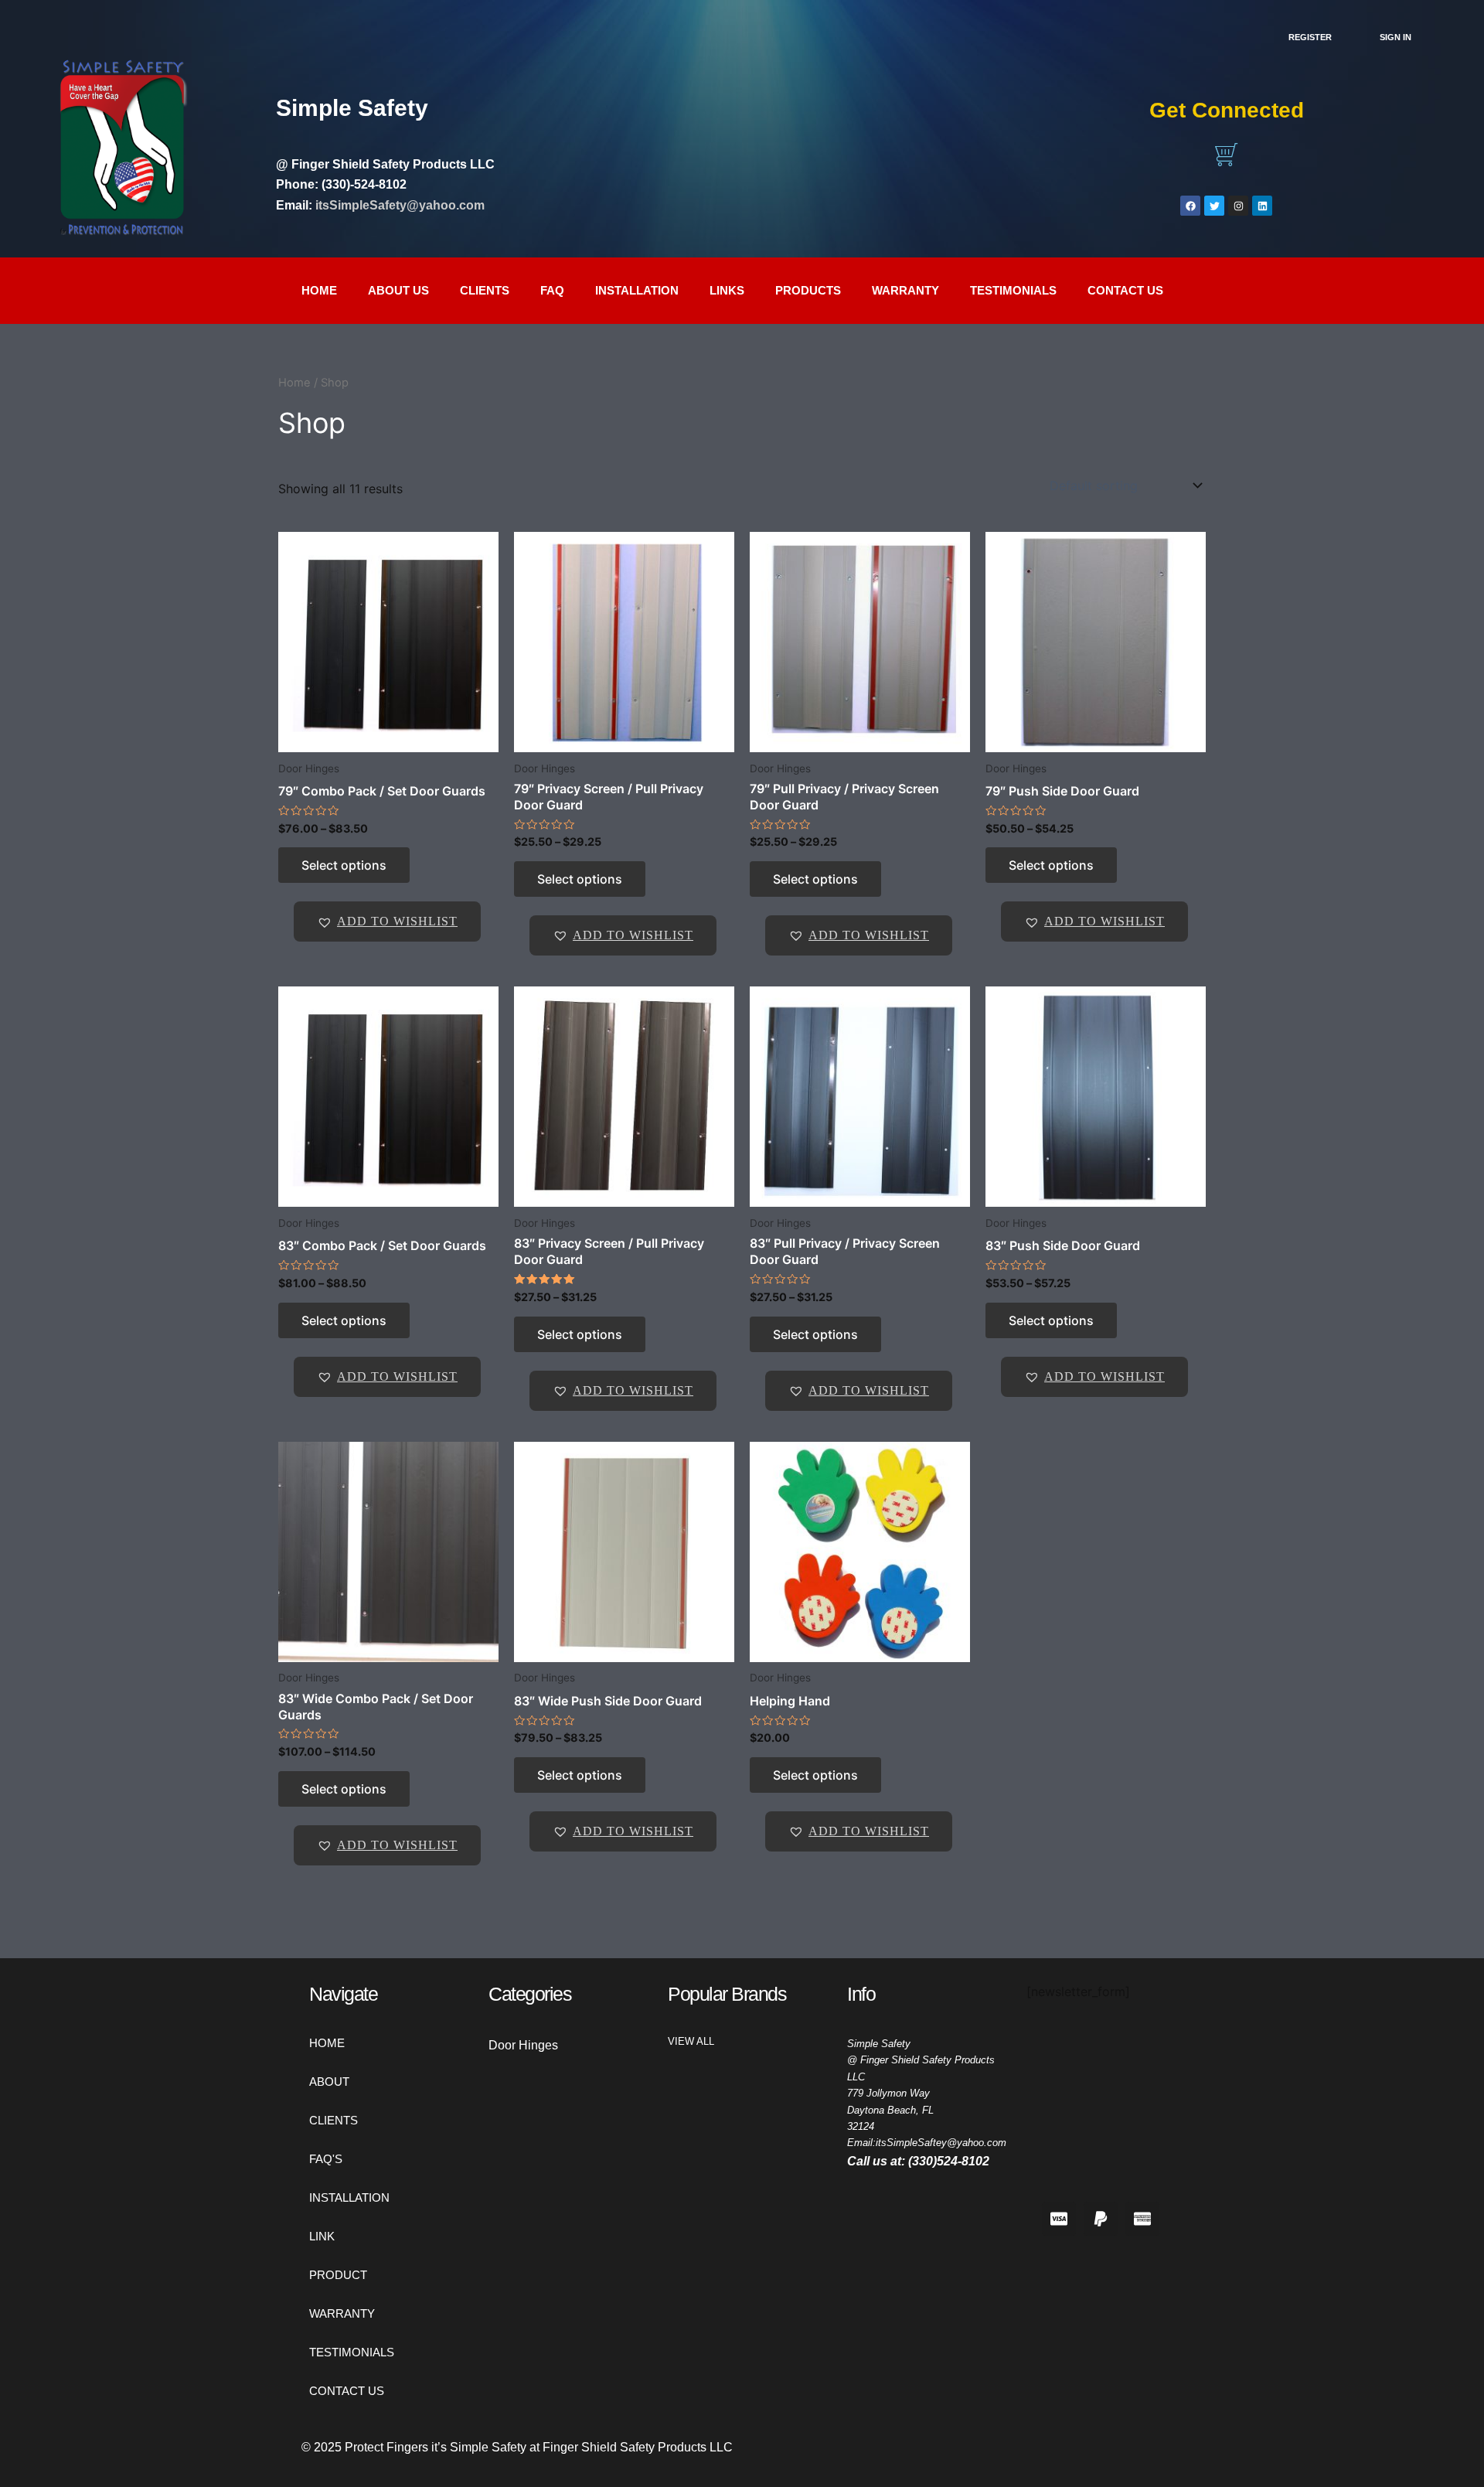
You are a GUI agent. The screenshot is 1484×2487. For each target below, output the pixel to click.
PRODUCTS (808, 290)
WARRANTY (905, 290)
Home (319, 290)
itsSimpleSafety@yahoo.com (400, 205)
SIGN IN (1396, 37)
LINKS (727, 290)
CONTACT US (1125, 290)
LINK (322, 2236)
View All (691, 2041)
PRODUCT (338, 2275)
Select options (344, 865)
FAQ (552, 290)
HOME (327, 2043)
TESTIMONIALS (1013, 290)
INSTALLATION (637, 290)
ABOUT (329, 2082)
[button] (387, 922)
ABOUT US (398, 290)
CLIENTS (485, 290)
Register (1310, 37)
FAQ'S (326, 2159)
